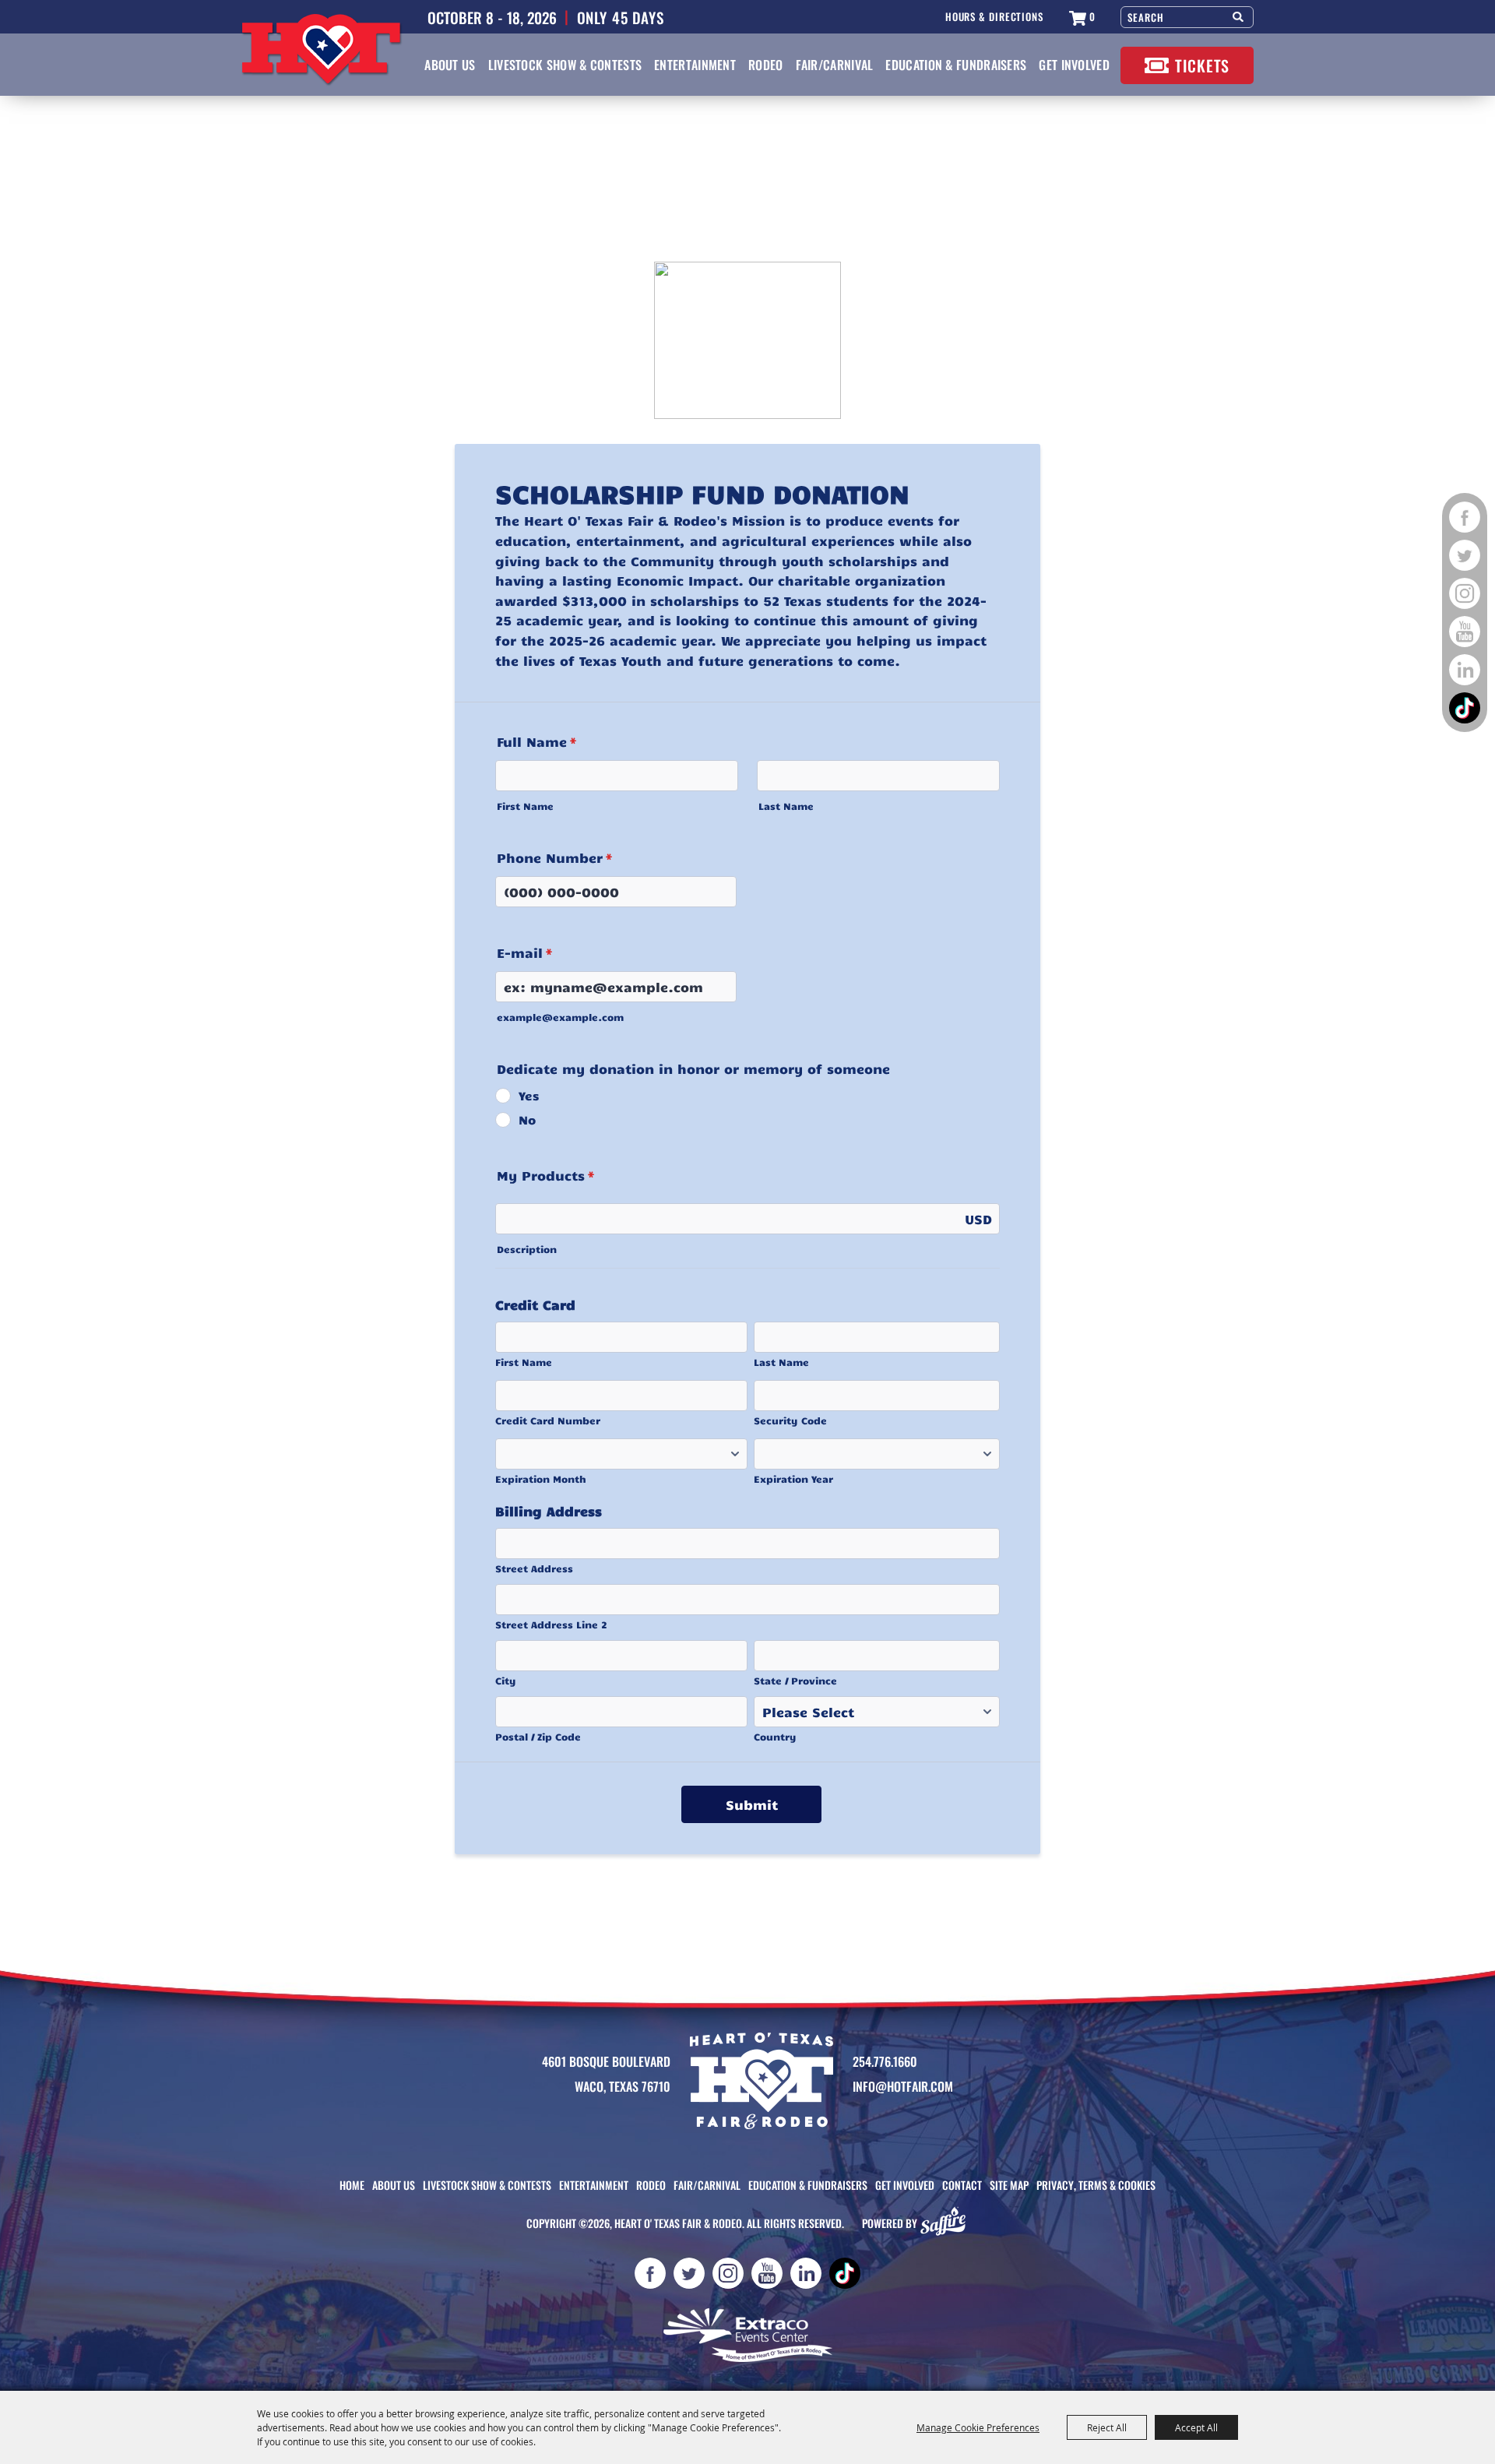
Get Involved (1074, 65)
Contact (962, 2185)
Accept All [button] (1196, 2427)
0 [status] (1092, 17)
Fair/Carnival (835, 65)
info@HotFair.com (903, 2086)
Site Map (1009, 2185)
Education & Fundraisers (956, 65)
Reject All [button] (1107, 2427)
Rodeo (766, 65)
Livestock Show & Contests (565, 65)
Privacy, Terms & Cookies (1096, 2185)
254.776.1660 (885, 2061)
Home (352, 2185)
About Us (450, 65)
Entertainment (695, 65)
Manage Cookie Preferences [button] (978, 2427)
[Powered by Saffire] (947, 2223)
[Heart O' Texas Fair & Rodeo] (322, 50)
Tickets (1202, 65)
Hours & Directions (994, 17)
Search (1239, 15)
